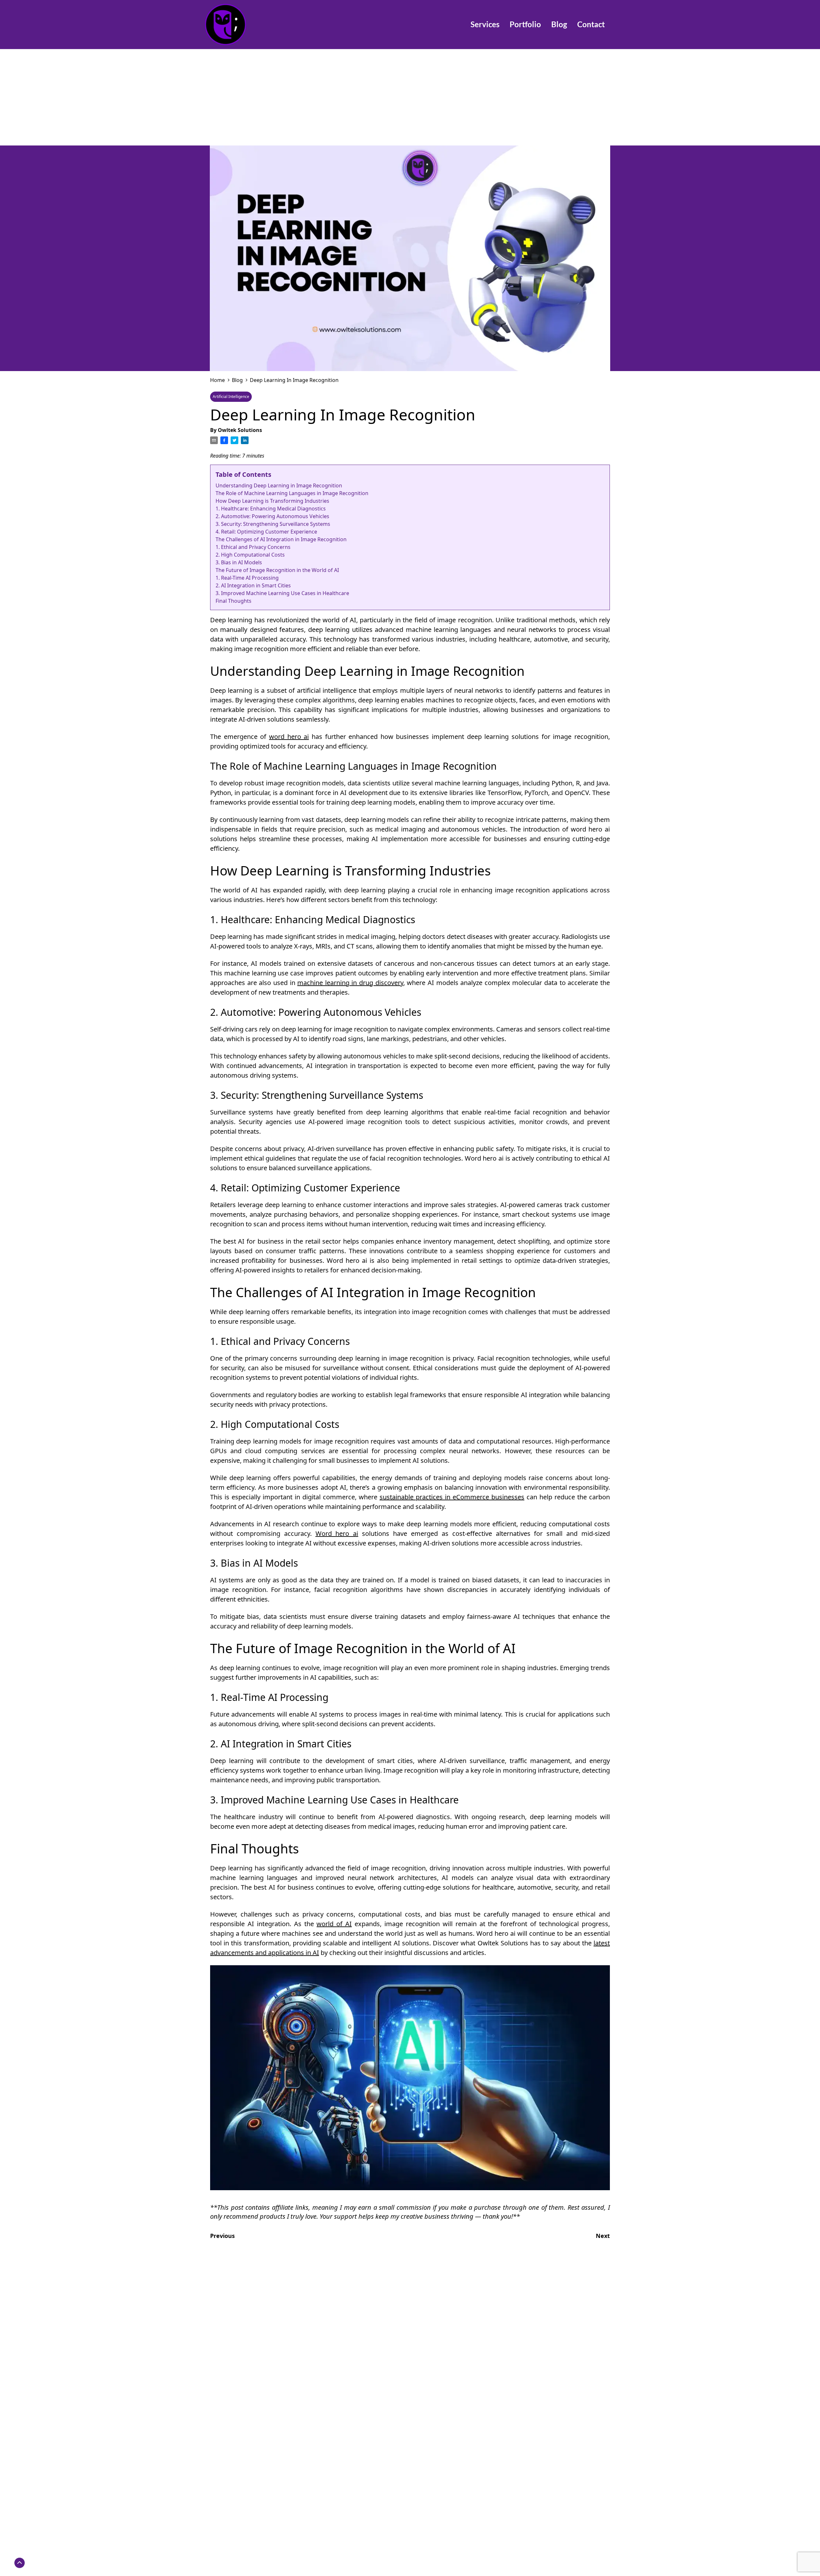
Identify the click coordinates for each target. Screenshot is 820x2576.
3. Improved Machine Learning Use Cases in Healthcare (282, 593)
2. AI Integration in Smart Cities (253, 585)
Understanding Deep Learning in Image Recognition (279, 485)
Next (603, 2236)
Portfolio (525, 24)
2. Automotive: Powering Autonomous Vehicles (272, 516)
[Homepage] (246, 25)
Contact (591, 24)
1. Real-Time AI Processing (247, 578)
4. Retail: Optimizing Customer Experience (266, 532)
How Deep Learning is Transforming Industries (272, 501)
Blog (559, 24)
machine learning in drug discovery (350, 983)
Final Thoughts (234, 601)
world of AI (334, 1924)
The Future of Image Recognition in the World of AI (277, 570)
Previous (222, 2236)
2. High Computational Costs (250, 555)
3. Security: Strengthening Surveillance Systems (273, 524)
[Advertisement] (410, 97)
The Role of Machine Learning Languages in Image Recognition (292, 493)
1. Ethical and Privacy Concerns (253, 547)
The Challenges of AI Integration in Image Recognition (281, 539)
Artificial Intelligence (231, 397)
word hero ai (289, 737)
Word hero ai (337, 1533)
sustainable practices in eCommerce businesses (452, 1497)
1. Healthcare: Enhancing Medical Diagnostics (271, 509)
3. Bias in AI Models (239, 562)
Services (485, 24)
